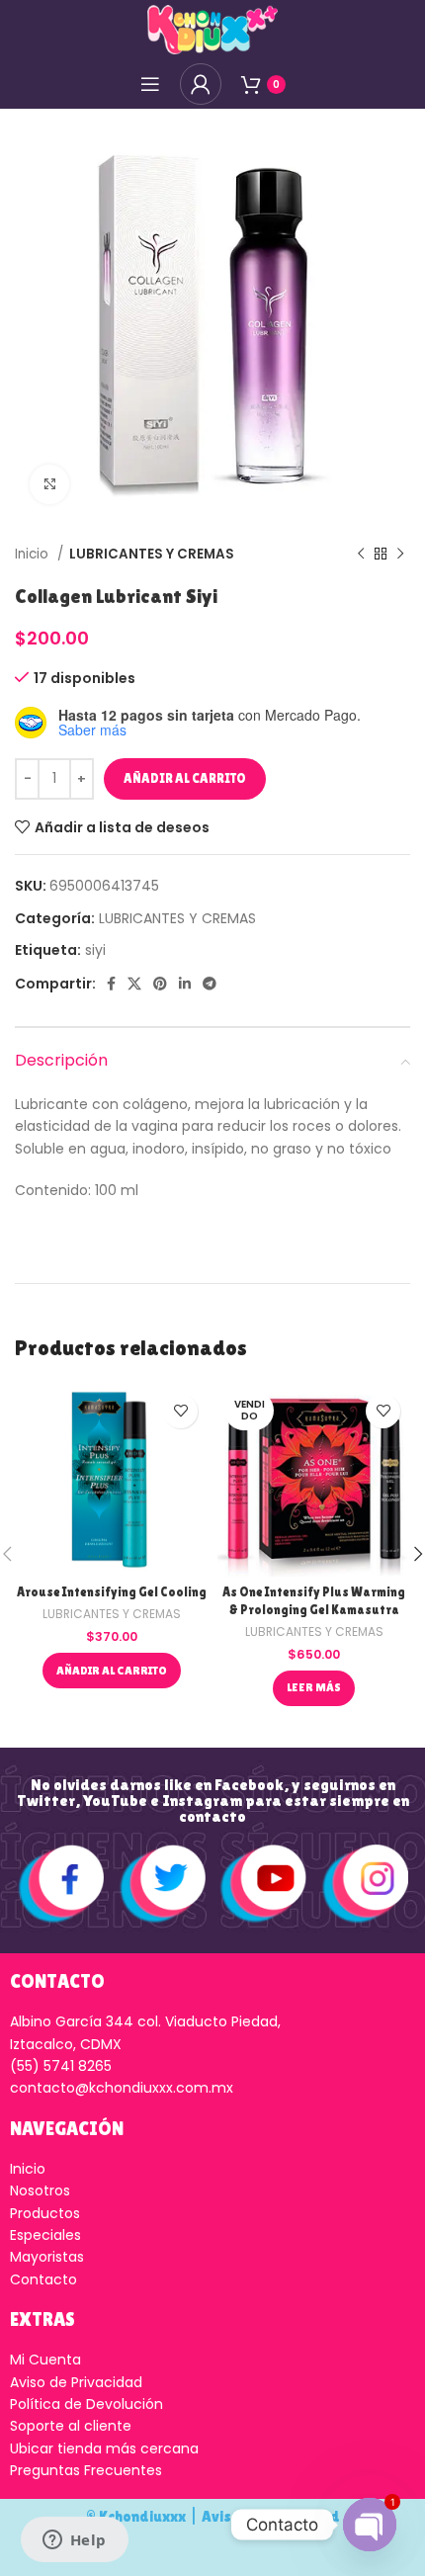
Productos (45, 2213)
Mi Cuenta (45, 2360)
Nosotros (40, 2190)
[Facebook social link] (111, 984)
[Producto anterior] (361, 555)
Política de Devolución (86, 2404)
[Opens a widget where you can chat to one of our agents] (74, 2541)
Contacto (43, 2279)
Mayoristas (47, 2257)
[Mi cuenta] (201, 84)
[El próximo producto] (400, 555)
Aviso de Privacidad (76, 2382)
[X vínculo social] (134, 984)
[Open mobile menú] (150, 84)
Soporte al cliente (71, 2426)
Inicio (34, 554)
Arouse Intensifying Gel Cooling (112, 1592)
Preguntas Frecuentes (86, 2470)
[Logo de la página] (212, 29)
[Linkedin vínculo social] (185, 984)
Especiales (45, 2235)
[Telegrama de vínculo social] (210, 984)
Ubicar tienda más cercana (104, 2448)
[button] (112, 1671)
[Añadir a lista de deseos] (180, 1411)
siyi (95, 950)
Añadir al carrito (185, 778)
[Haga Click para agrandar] (49, 484)
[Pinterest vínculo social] (160, 984)
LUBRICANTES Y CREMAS (152, 554)
